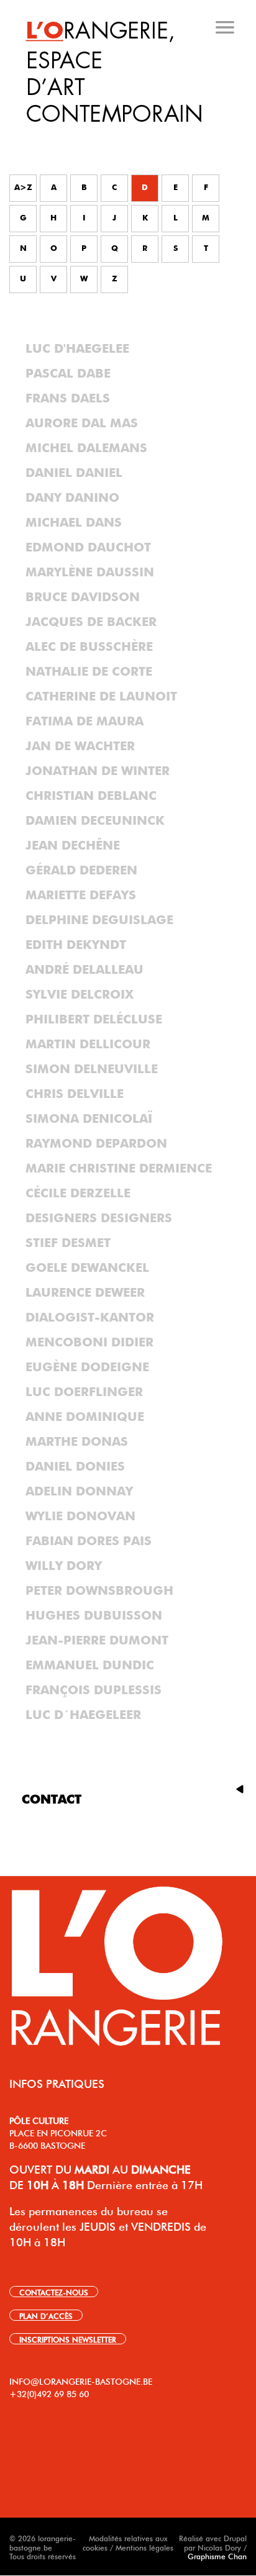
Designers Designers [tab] (99, 1218)
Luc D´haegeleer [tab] (83, 1715)
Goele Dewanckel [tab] (87, 1268)
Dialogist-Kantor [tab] (90, 1318)
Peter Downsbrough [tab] (99, 1591)
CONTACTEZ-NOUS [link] (54, 2292)
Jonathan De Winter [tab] (98, 771)
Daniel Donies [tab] (75, 1467)
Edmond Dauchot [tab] (88, 548)
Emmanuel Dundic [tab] (90, 1666)
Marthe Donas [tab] (77, 1442)
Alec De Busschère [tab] (89, 647)
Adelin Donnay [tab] (79, 1492)
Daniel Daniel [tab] (74, 473)
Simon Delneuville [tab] (92, 1069)
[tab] (129, 136)
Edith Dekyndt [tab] (76, 945)
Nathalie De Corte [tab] (89, 672)
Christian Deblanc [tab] (91, 796)
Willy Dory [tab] (64, 1566)
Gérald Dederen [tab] (81, 871)
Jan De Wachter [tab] (80, 746)
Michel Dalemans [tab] (86, 448)
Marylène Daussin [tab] (90, 573)
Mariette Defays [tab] (81, 896)
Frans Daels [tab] (68, 399)
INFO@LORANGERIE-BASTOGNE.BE (81, 2380)
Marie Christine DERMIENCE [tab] (119, 1169)
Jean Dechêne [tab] (73, 846)
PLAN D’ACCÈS (46, 2315)
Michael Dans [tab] (74, 523)
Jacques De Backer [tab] (91, 622)
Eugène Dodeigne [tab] (87, 1367)
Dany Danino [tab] (72, 498)
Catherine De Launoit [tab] (101, 697)
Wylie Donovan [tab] (80, 1517)
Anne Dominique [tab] (85, 1417)
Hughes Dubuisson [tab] (94, 1616)
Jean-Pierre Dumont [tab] (97, 1641)
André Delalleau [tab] (85, 970)
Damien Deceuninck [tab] (95, 821)
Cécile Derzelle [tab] (78, 1194)
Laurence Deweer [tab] (85, 1293)
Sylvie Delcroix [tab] (80, 995)
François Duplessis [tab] (94, 1690)
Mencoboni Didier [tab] (89, 1343)
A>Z (23, 188)
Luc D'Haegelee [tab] (77, 349)
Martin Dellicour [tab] (88, 1045)
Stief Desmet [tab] (68, 1243)
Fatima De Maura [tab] (85, 722)
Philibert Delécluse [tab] (94, 1020)
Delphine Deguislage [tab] (99, 920)
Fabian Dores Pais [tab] (89, 1541)
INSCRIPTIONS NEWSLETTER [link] (68, 2339)
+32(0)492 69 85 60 (49, 2393)
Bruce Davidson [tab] (83, 597)
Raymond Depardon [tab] (96, 1144)
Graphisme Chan (217, 2556)
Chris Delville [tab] (75, 1094)
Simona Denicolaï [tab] (89, 1119)
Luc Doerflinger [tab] (84, 1392)
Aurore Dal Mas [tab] (82, 424)
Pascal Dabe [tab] (68, 374)
